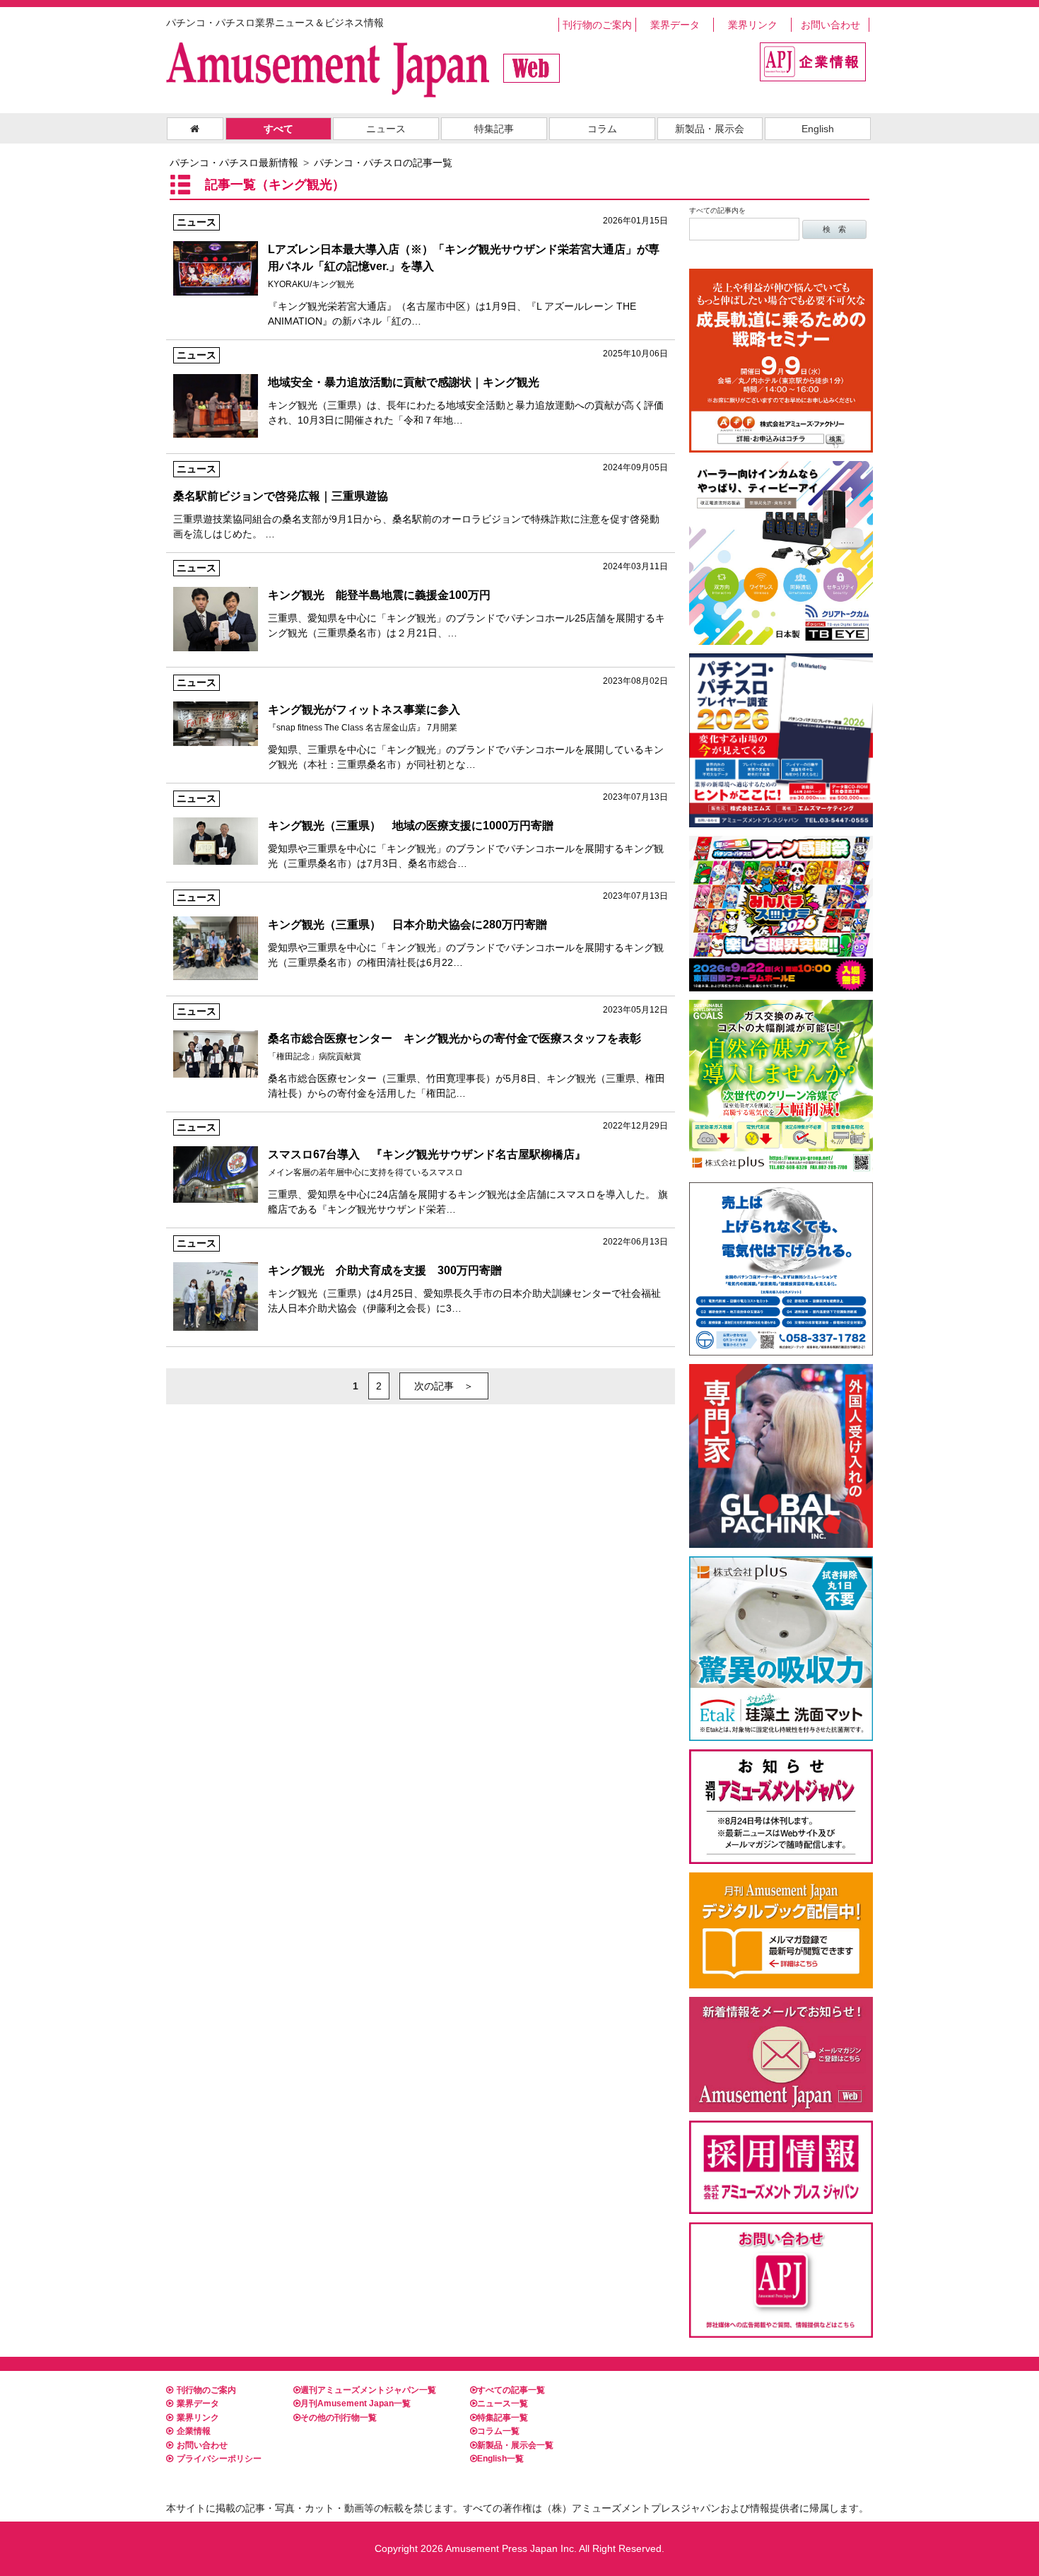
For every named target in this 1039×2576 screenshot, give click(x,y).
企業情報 (194, 2431)
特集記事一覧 (503, 2418)
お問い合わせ (830, 25)
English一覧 (500, 2459)
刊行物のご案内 (597, 25)
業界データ (675, 25)
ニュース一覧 (503, 2403)
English (818, 129)
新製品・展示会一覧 (515, 2445)
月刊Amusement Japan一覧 (356, 2403)
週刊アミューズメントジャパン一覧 (368, 2390)
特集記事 (494, 129)
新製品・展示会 (710, 129)
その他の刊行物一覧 (339, 2418)
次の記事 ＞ (444, 1386)
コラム (602, 129)
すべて (278, 129)
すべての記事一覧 (511, 2390)
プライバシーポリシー (219, 2459)
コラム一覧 (498, 2431)
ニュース (386, 129)
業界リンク (753, 25)
